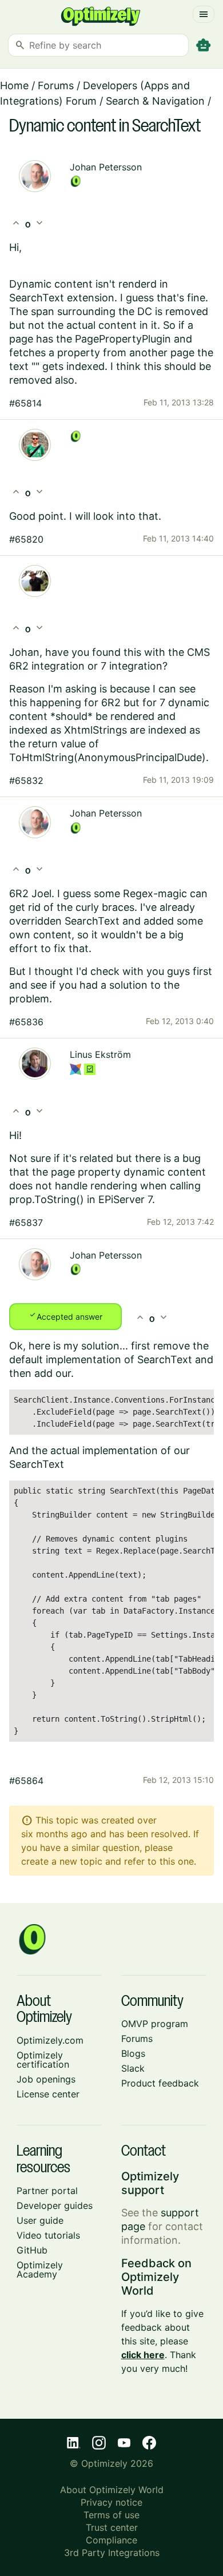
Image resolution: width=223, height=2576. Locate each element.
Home (14, 85)
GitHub (32, 2250)
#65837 (26, 1223)
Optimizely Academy (40, 2270)
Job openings (46, 2079)
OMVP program (155, 2024)
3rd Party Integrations (112, 2553)
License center (48, 2094)
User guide (40, 2220)
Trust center (112, 2527)
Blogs (133, 2053)
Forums (56, 85)
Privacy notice (111, 2502)
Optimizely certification (43, 2060)
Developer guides (55, 2205)
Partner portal (47, 2191)
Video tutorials (48, 2235)
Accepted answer (65, 1316)
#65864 (26, 1781)
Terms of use (111, 2515)
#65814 (25, 403)
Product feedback (160, 2083)
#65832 (26, 781)
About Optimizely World (112, 2490)
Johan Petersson (106, 167)
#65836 (26, 1022)
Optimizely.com (50, 2040)
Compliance (111, 2540)
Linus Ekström (100, 1054)
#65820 (26, 539)
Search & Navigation (155, 101)
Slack (133, 2068)
